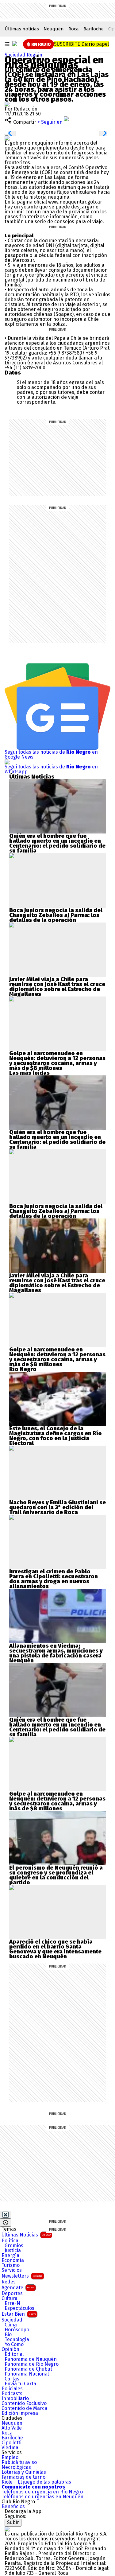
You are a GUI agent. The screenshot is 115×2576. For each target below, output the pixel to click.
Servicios (12, 2270)
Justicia (13, 2251)
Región (34, 55)
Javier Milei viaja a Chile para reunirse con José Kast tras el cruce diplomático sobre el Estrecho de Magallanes (57, 987)
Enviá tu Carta (20, 2384)
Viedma (10, 2448)
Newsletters (22, 2276)
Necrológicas (16, 2467)
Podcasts (12, 2394)
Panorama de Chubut (28, 2369)
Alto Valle (12, 2428)
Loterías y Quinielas (24, 2472)
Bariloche (94, 29)
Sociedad (16, 55)
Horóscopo (17, 2330)
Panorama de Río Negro (32, 2364)
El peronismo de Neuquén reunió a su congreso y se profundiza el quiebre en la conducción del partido (56, 1875)
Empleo (10, 2457)
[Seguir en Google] (7, 138)
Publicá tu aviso (19, 2462)
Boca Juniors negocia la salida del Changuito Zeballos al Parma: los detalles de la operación (56, 915)
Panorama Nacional (27, 2374)
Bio (8, 2335)
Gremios (14, 2246)
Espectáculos (19, 2308)
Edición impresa (20, 2413)
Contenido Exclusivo (24, 2403)
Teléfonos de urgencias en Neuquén (42, 2497)
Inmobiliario (15, 2399)
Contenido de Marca (24, 2408)
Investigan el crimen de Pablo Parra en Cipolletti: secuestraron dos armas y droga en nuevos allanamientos (54, 1579)
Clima (11, 2325)
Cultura (10, 2298)
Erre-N (12, 2303)
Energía (10, 2255)
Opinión (10, 2349)
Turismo (11, 2265)
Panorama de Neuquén (31, 2359)
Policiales (12, 2389)
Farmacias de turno (23, 2477)
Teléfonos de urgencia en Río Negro (42, 2492)
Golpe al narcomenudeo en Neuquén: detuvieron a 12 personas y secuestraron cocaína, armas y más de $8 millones (57, 1061)
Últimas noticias (22, 29)
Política (10, 2241)
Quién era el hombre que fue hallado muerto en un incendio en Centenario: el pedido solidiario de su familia (57, 843)
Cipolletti (11, 2443)
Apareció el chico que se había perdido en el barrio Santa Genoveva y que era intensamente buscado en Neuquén (55, 1949)
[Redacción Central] (7, 104)
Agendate (18, 2288)
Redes (9, 2282)
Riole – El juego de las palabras (36, 2482)
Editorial (14, 2354)
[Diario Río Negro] (15, 44)
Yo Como (14, 2345)
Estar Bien (19, 2314)
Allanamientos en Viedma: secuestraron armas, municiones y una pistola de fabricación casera (56, 1651)
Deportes (12, 2294)
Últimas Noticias (26, 2235)
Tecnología (17, 2340)
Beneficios (13, 2507)
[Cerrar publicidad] (6, 2215)
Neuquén (54, 29)
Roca (74, 29)
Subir (13, 2522)
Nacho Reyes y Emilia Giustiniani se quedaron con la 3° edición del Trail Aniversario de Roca (57, 1507)
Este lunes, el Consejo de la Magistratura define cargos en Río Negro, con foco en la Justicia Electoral (56, 1436)
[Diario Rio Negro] (7, 2529)
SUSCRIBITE (81, 44)
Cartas (12, 2379)
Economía (13, 2260)
